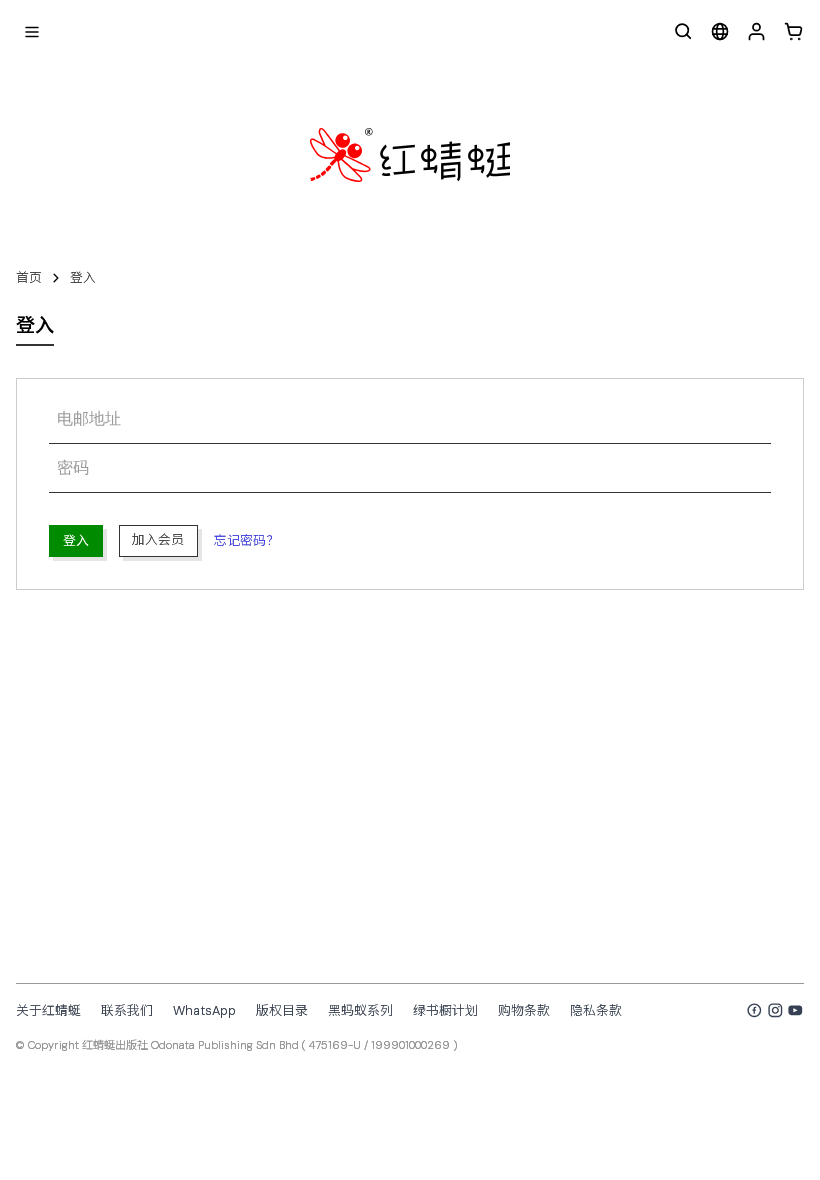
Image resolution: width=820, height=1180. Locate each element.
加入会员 (158, 539)
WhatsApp (204, 1010)
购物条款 (524, 1010)
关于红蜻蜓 (48, 1010)
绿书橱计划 (445, 1010)
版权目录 (282, 1010)
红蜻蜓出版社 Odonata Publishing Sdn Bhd (190, 1045)
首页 (29, 277)
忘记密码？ (246, 540)
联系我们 (127, 1010)
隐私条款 (596, 1010)
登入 (83, 277)
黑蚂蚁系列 (360, 1010)
